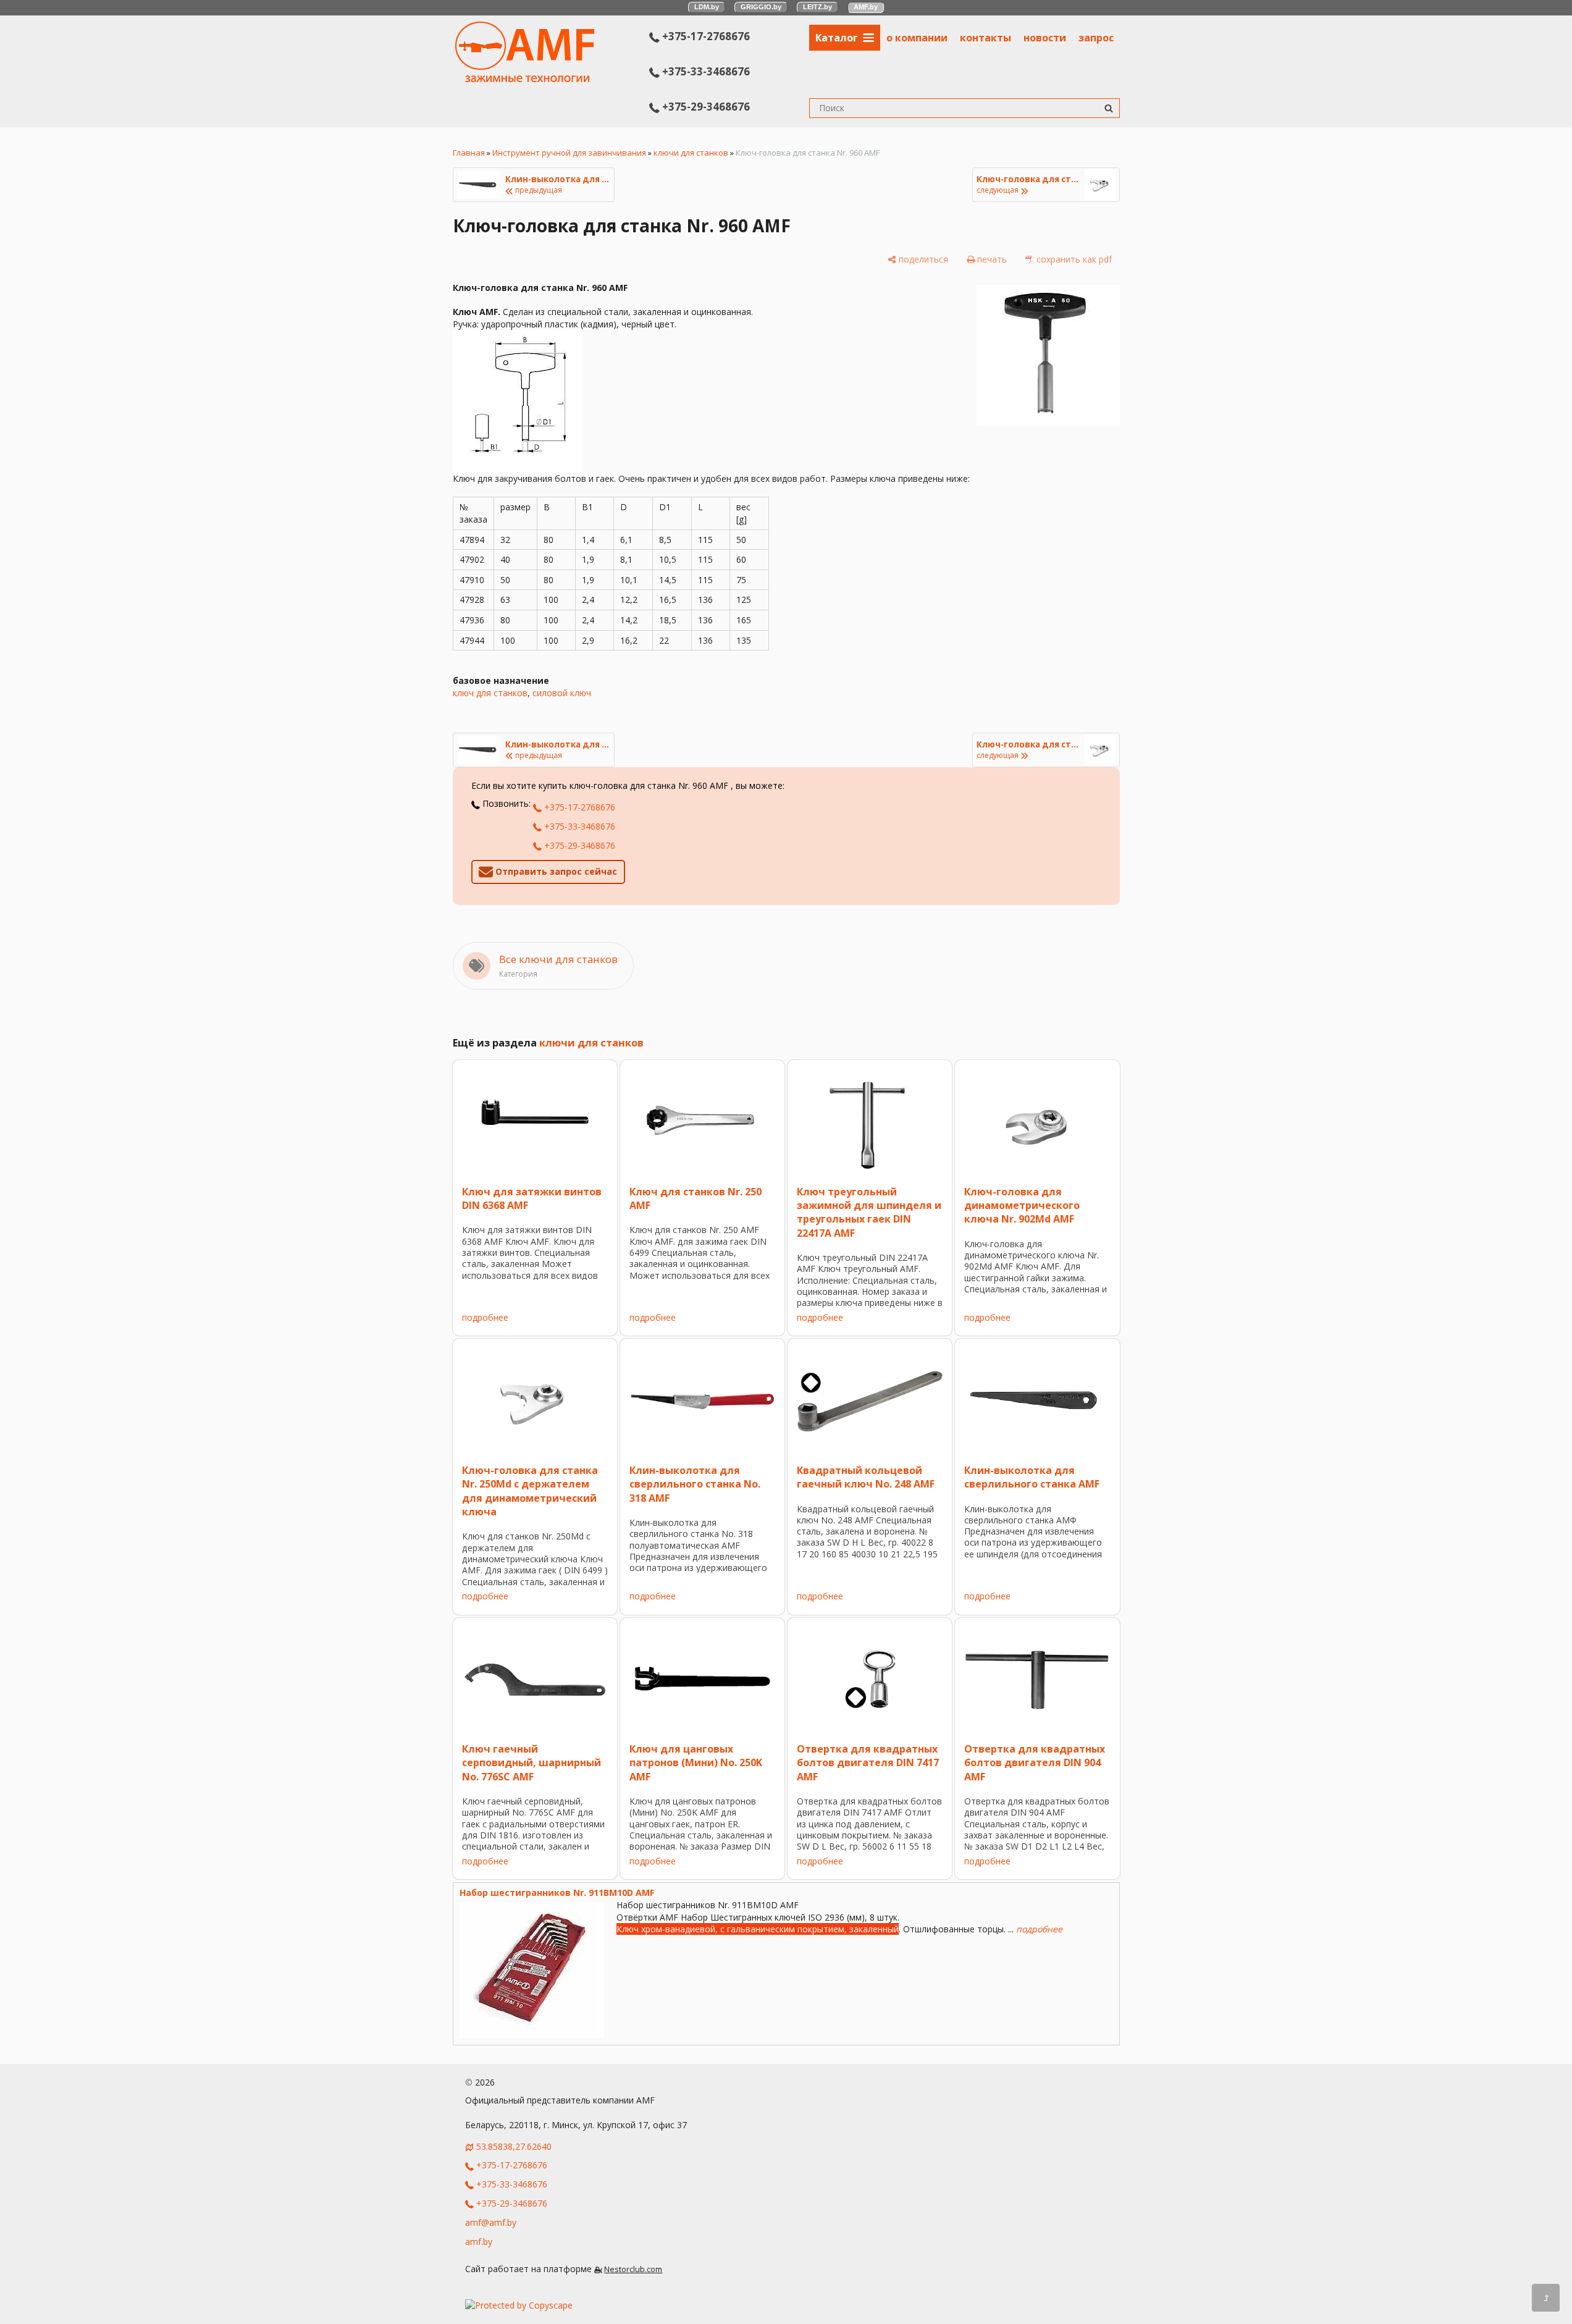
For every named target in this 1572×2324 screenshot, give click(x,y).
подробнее (485, 1317)
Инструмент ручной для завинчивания (569, 153)
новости (1045, 38)
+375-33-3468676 (705, 71)
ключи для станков (691, 153)
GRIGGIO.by (761, 7)
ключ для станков (490, 693)
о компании (917, 38)
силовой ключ (562, 693)
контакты (986, 38)
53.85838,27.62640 (514, 2146)
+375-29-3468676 (705, 107)
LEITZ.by (818, 7)
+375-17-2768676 (705, 36)
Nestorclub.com (633, 2269)
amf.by (479, 2242)
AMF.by (866, 7)
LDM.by (707, 7)
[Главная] (525, 79)
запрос (1096, 38)
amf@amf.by (491, 2222)
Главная (469, 153)
